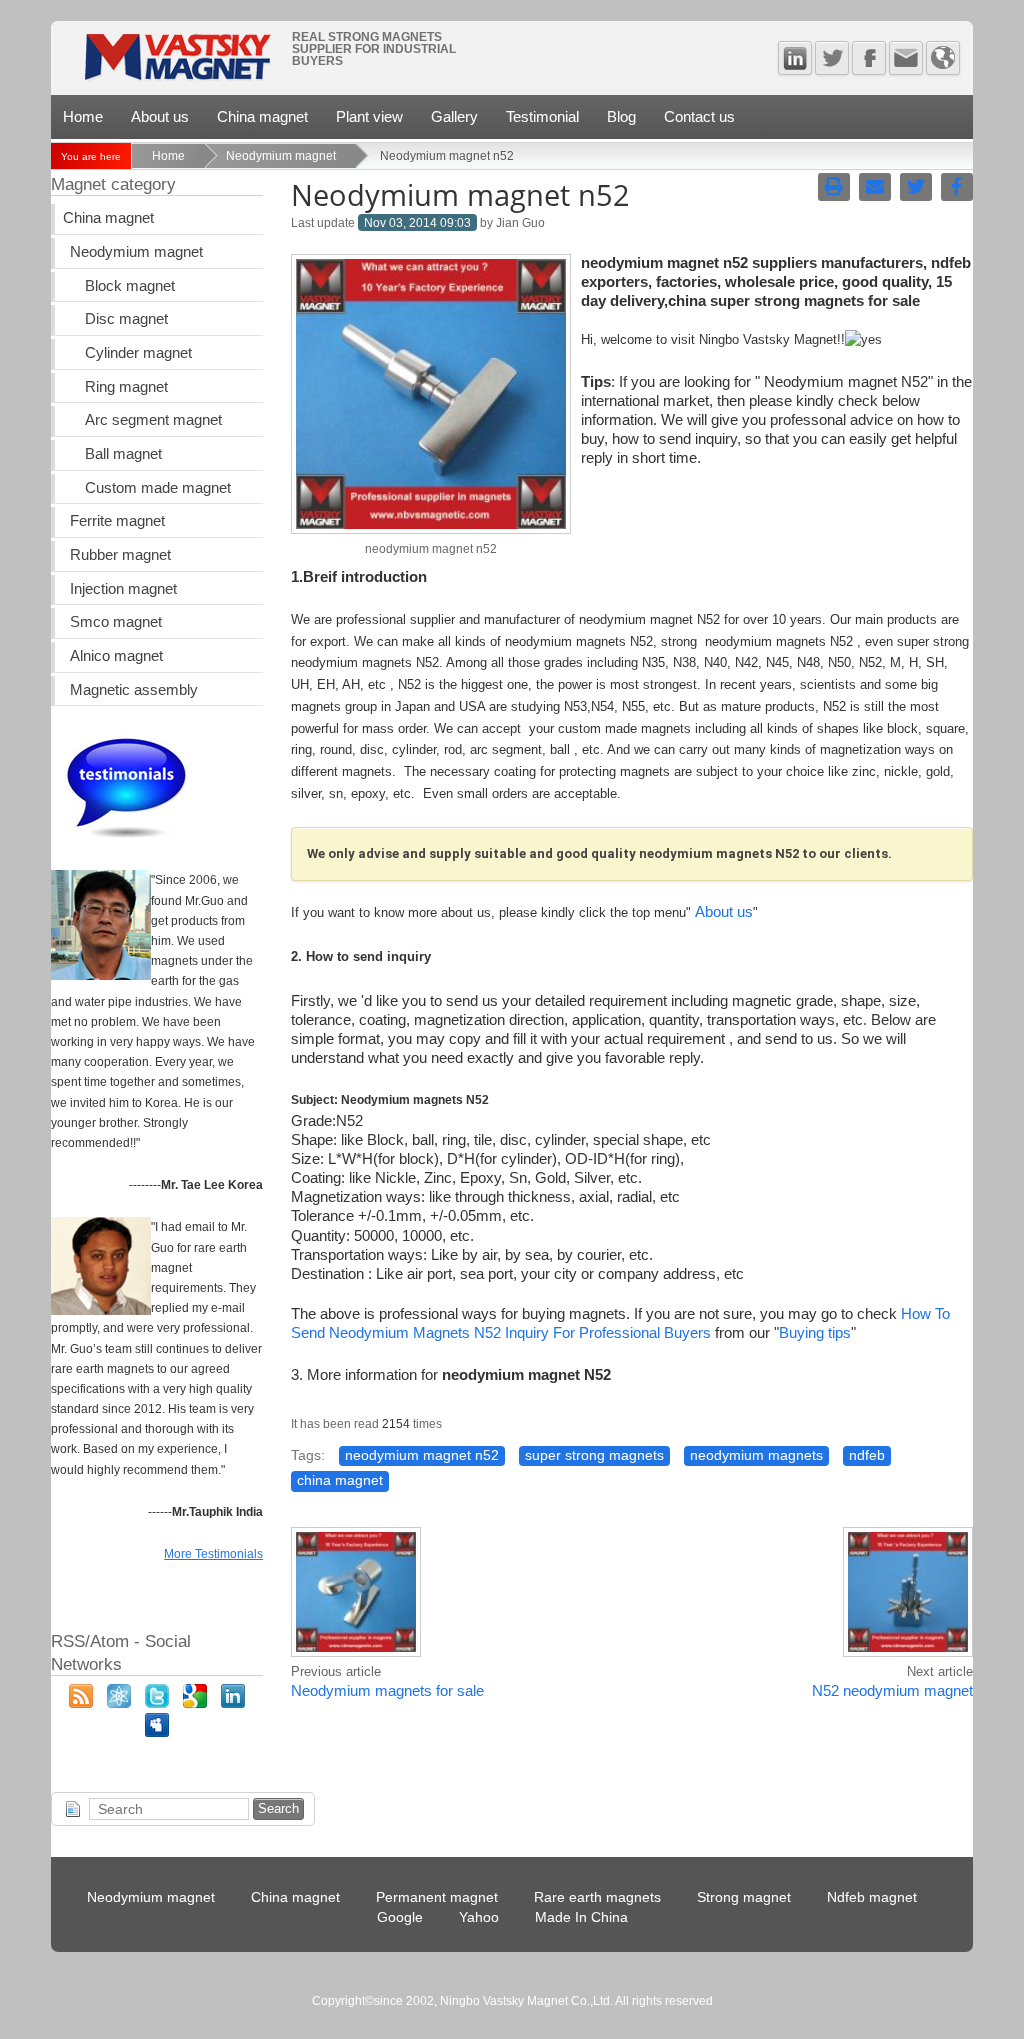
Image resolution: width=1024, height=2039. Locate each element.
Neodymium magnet (281, 156)
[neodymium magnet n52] (431, 529)
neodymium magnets (756, 1455)
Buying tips (815, 1332)
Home (83, 116)
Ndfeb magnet (872, 1897)
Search (278, 1808)
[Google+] (195, 1703)
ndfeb (867, 1455)
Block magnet (130, 286)
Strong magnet (744, 1897)
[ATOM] (119, 1703)
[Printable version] (834, 187)
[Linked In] (795, 58)
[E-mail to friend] (875, 187)
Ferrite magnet (117, 521)
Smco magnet (116, 622)
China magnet (262, 116)
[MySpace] (157, 1732)
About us (160, 116)
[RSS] (81, 1703)
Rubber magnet (120, 555)
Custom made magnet (158, 488)
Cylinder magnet (138, 353)
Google (400, 1917)
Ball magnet (123, 454)
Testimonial (542, 116)
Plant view (369, 116)
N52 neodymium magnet (892, 1691)
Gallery (454, 116)
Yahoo (479, 1917)
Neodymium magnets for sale (387, 1691)
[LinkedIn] (233, 1703)
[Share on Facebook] (957, 187)
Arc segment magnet (153, 420)
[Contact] (906, 58)
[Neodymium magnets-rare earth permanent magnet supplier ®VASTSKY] (176, 63)
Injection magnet (123, 589)
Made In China (581, 1917)
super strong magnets (594, 1455)
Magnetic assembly (134, 690)
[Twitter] (832, 58)
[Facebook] (869, 58)
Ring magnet (126, 387)
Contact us (699, 116)
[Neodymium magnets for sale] (356, 1654)
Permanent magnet (437, 1897)
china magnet (340, 1480)
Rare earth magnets (597, 1897)
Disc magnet (126, 319)
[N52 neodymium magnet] (908, 1654)
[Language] (943, 58)
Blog (621, 116)
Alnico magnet (116, 656)
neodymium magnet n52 (422, 1455)
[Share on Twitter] (916, 187)
